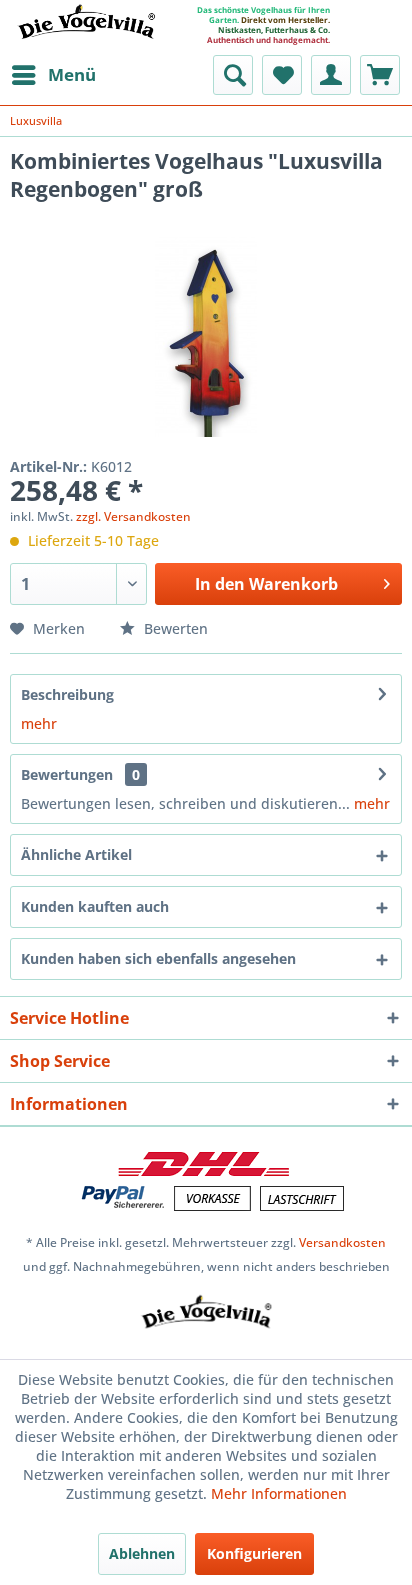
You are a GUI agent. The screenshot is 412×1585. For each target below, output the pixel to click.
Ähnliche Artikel (76, 854)
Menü (72, 74)
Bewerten (174, 628)
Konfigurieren (254, 1553)
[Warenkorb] (380, 75)
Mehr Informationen (279, 1493)
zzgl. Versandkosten (133, 516)
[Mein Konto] (331, 75)
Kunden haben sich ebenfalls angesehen (158, 958)
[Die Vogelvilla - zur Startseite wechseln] (86, 34)
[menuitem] (53, 75)
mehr (39, 723)
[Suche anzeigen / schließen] (233, 75)
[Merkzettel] (282, 75)
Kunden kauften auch (95, 906)
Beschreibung (67, 694)
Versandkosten (342, 1242)
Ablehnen (142, 1553)
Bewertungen (67, 774)
